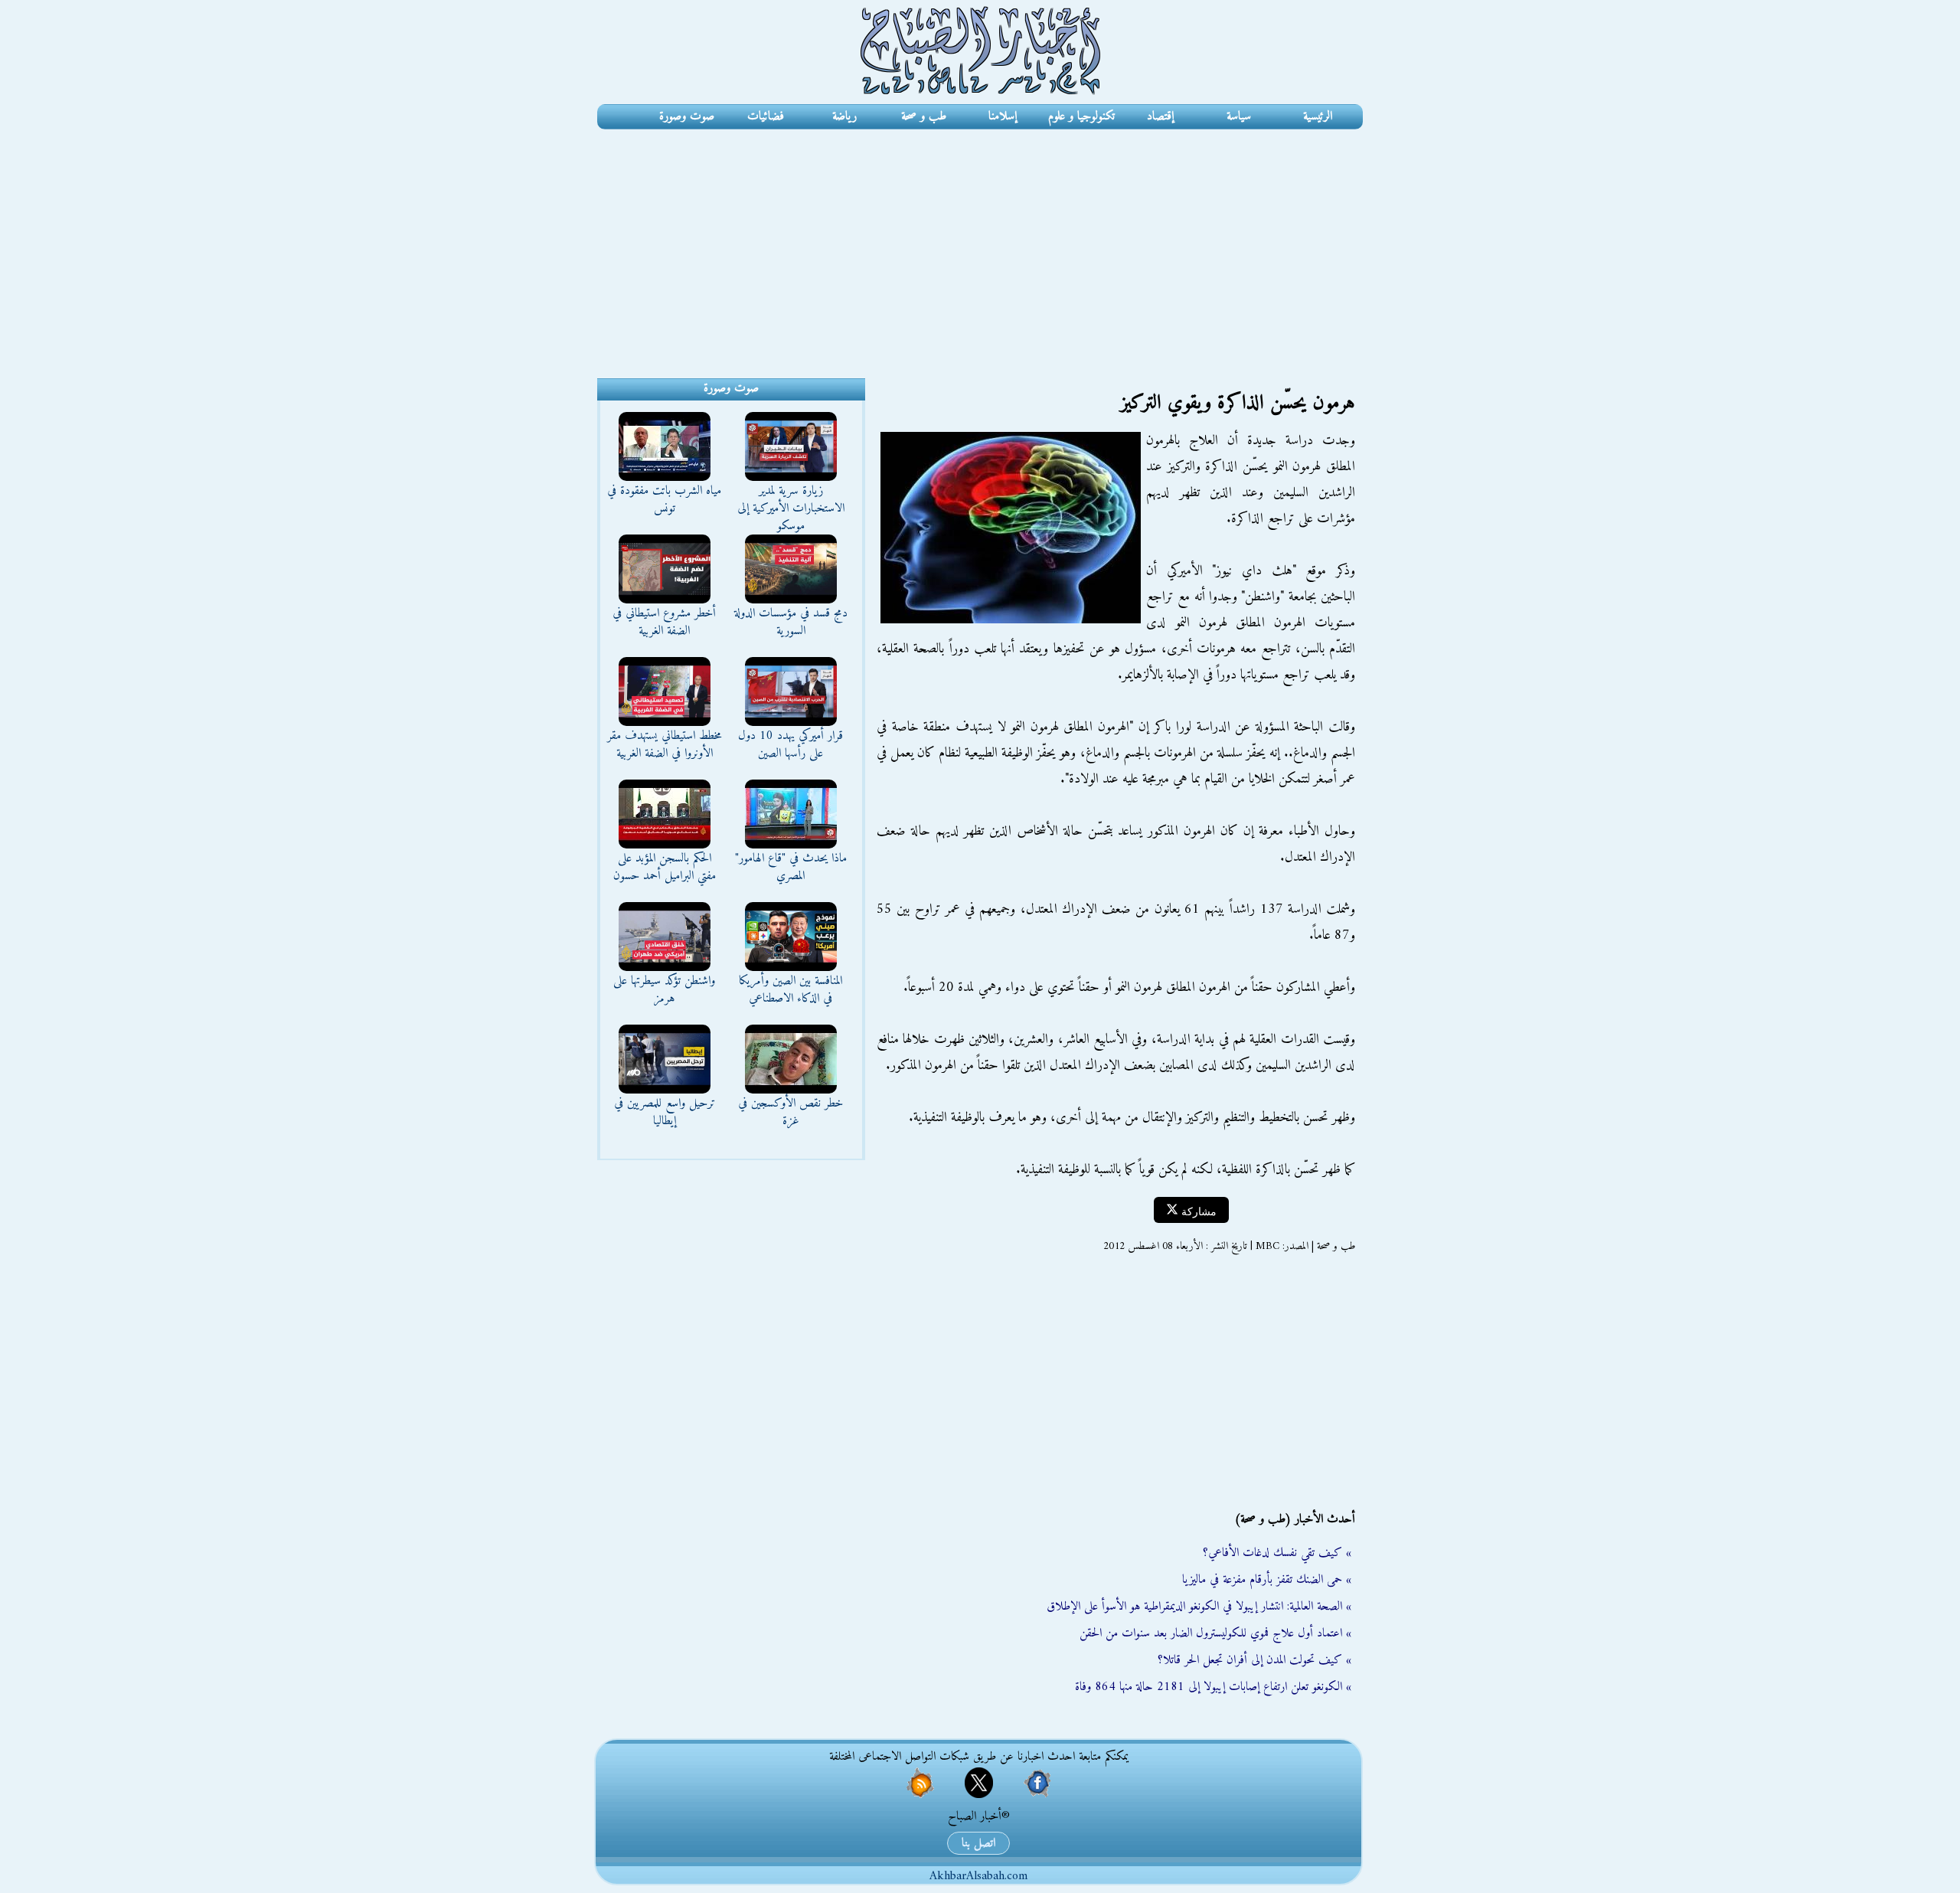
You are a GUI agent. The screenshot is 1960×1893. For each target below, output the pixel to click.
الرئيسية (1318, 116)
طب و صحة (924, 116)
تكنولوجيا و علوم (1081, 116)
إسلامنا (1003, 116)
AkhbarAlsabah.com (978, 1876)
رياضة (844, 116)
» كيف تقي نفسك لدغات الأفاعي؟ (1277, 1553)
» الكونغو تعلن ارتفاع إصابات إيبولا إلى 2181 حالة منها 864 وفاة (1213, 1687)
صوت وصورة (687, 116)
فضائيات (766, 116)
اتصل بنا (978, 1843)
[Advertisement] (980, 244)
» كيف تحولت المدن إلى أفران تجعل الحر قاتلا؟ (1254, 1660)
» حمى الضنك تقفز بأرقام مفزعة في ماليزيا (1267, 1580)
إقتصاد (1160, 116)
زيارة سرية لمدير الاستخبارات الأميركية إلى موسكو (791, 508)
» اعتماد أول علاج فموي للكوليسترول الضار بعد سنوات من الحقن (1215, 1633)
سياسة (1239, 116)
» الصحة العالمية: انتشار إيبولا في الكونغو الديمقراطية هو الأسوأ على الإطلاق (1199, 1607)
